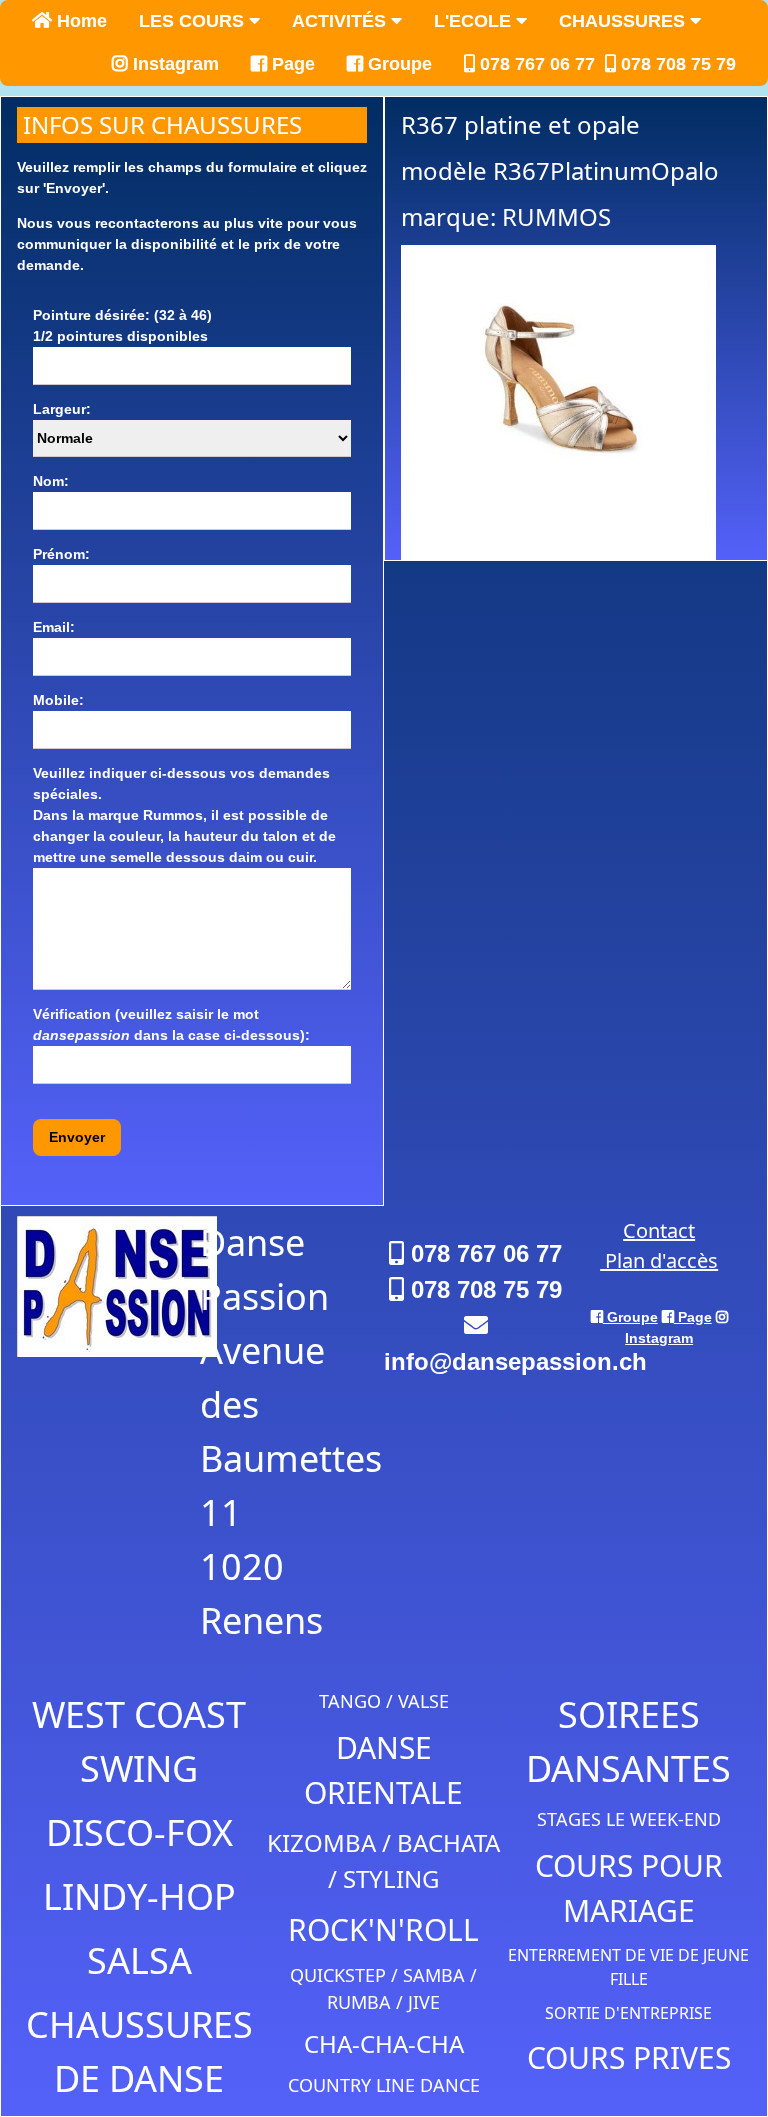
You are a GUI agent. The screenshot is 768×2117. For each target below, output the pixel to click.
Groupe (397, 64)
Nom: (51, 481)
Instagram (173, 64)
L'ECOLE (475, 21)
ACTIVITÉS (341, 21)
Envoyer (77, 1137)
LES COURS (194, 21)
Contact (659, 1230)
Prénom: (61, 554)
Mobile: (58, 700)
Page (291, 64)
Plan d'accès (659, 1260)
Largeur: (62, 409)
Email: (54, 627)
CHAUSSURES (624, 21)
